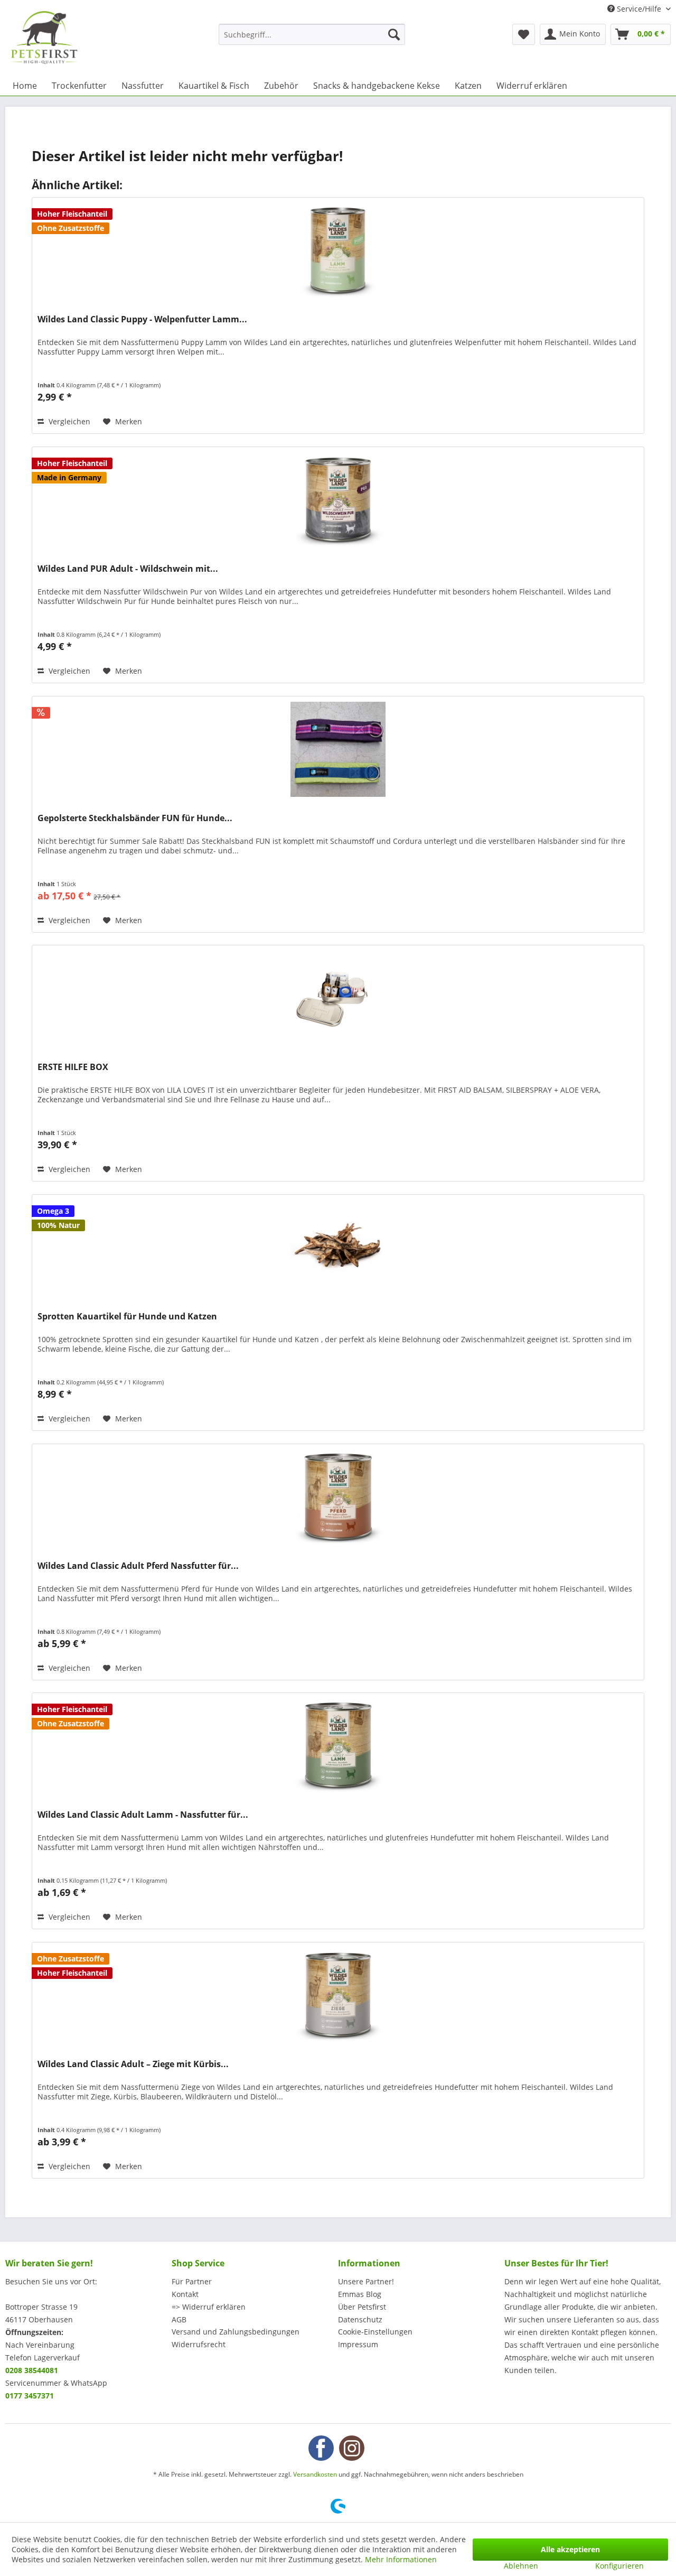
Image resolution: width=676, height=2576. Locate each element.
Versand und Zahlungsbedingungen (236, 2332)
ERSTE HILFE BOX (73, 1067)
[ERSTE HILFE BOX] (338, 998)
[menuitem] (312, 34)
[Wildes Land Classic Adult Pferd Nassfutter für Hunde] (338, 1497)
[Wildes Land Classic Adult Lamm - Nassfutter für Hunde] (338, 1746)
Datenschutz (360, 2319)
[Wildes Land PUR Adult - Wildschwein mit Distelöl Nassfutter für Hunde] (338, 500)
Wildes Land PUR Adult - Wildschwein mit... (128, 569)
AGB (179, 2319)
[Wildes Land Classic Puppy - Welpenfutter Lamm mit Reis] (338, 250)
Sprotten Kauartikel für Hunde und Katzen (127, 1317)
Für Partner (192, 2281)
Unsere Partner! (366, 2281)
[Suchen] (394, 34)
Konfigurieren (619, 2566)
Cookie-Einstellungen (375, 2332)
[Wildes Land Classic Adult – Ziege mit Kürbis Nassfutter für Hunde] (338, 1995)
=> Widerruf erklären (209, 2307)
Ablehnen (521, 2566)
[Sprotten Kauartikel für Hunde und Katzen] (338, 1248)
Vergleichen (68, 421)
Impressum (358, 2344)
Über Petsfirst (362, 2307)
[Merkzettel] (524, 34)
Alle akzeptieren (570, 2549)
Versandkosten (315, 2474)
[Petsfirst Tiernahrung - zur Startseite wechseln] (44, 38)
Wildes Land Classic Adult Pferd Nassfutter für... (138, 1566)
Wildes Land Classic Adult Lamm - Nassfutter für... (143, 1815)
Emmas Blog (360, 2294)
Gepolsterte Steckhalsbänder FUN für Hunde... (135, 818)
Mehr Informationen (401, 2559)
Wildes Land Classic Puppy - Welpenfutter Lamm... (142, 319)
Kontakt (185, 2294)
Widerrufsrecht (199, 2344)
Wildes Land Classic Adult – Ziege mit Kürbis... (133, 2064)
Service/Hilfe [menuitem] (639, 9)
